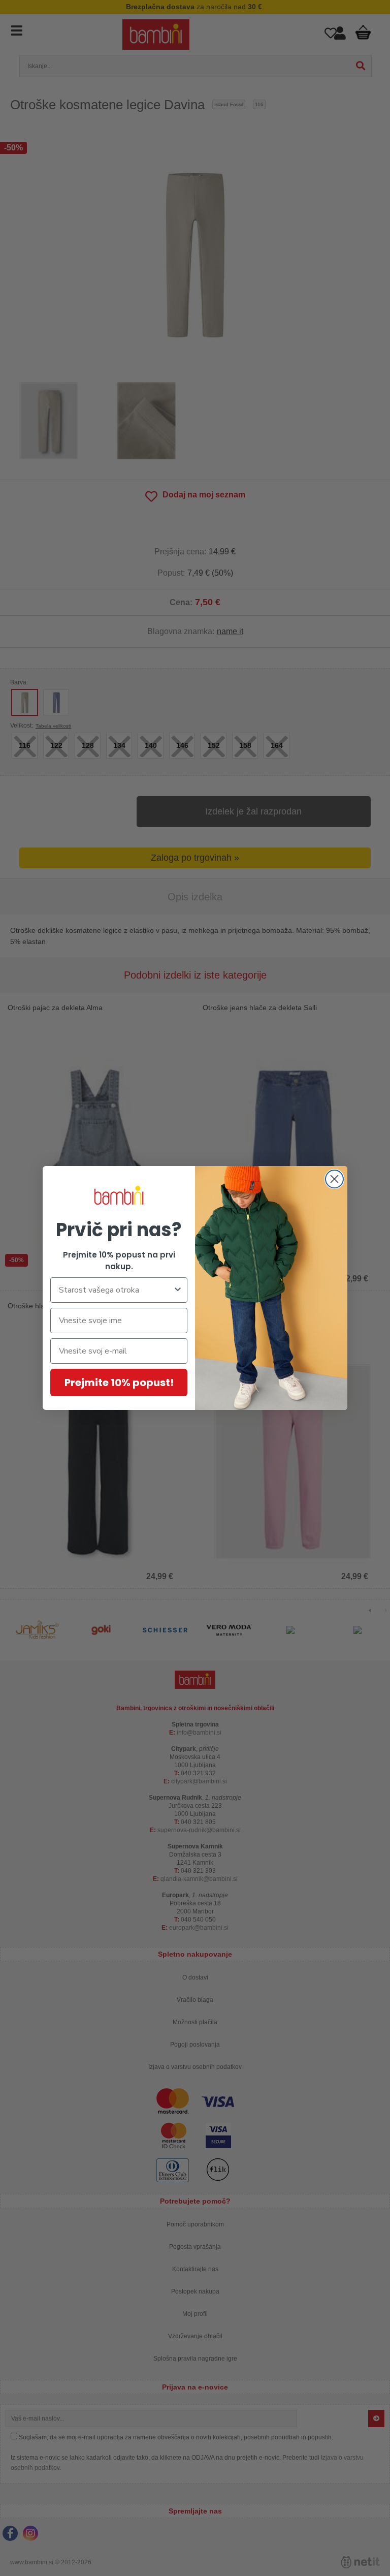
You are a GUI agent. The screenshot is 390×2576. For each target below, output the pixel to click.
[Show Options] (178, 1290)
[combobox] (116, 1290)
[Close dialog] (334, 1179)
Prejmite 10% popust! (119, 1383)
